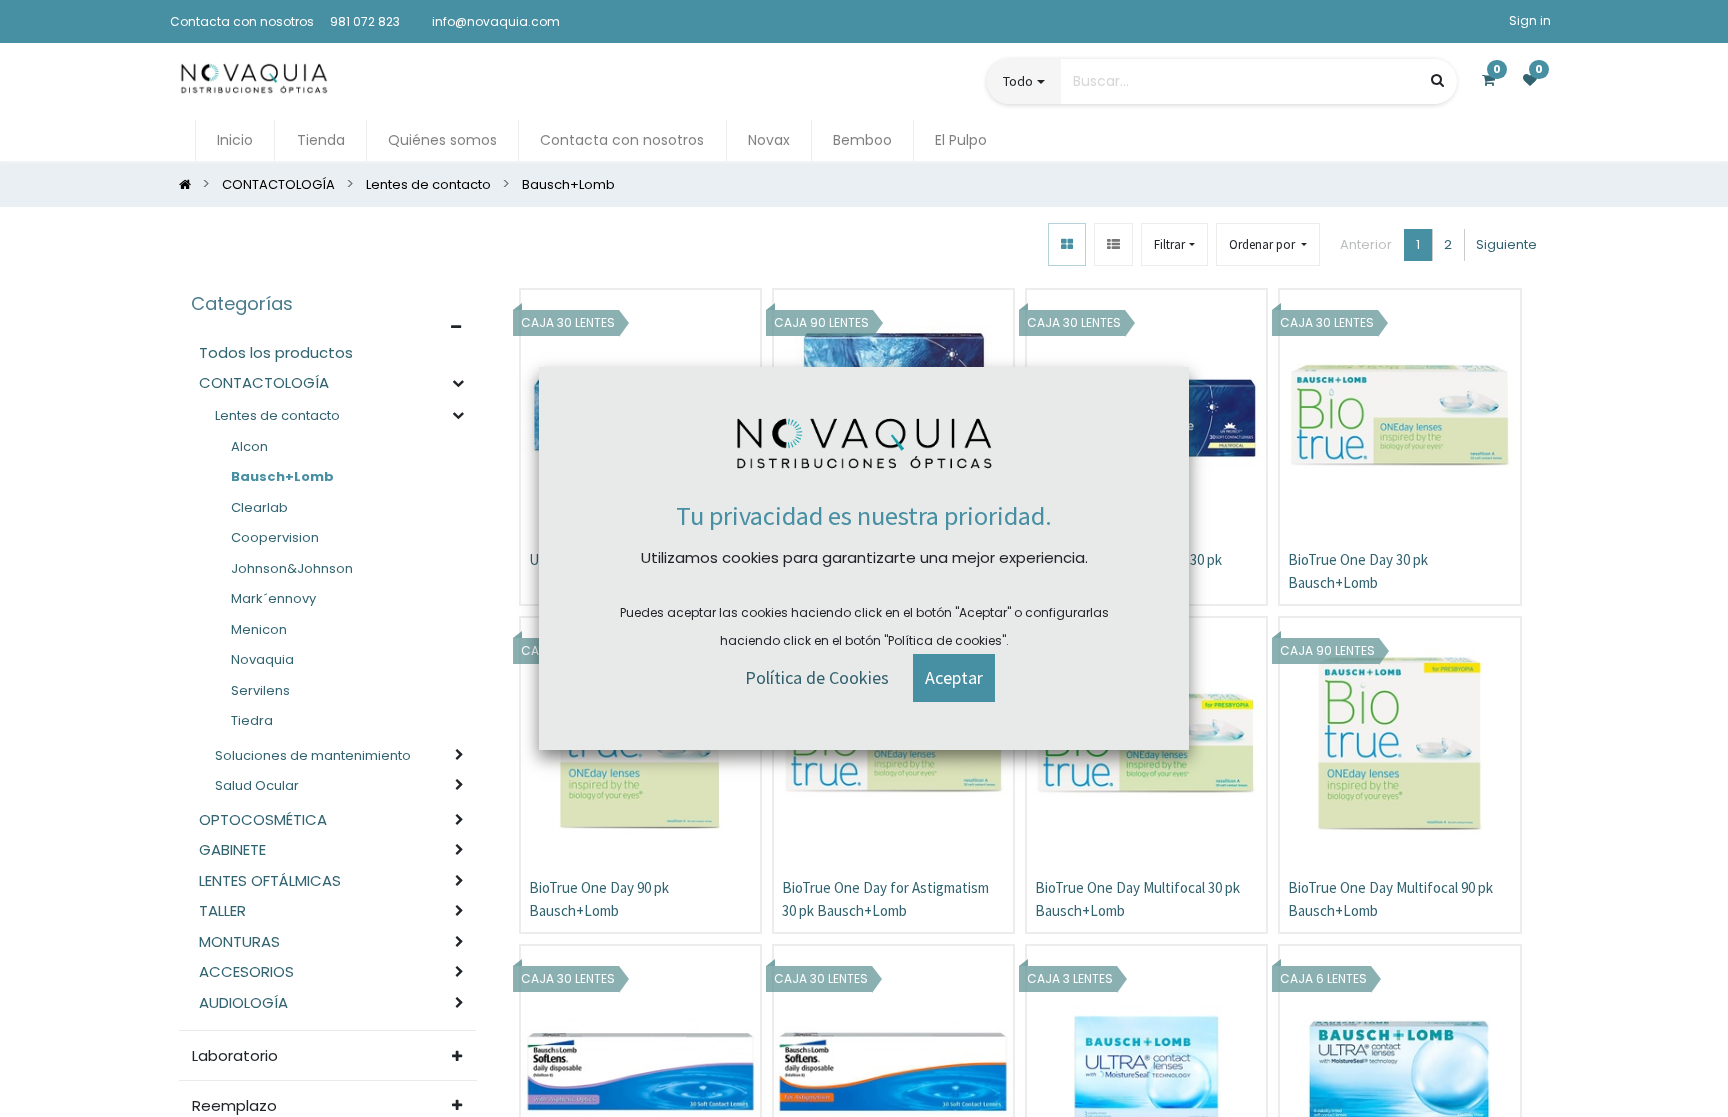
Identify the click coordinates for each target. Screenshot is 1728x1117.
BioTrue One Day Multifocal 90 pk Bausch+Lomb (1390, 899)
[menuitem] (235, 140)
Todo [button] (1018, 81)
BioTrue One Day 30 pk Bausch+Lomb (1358, 571)
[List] (1113, 244)
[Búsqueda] (1437, 80)
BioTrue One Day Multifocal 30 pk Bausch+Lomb (1137, 899)
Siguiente (1506, 244)
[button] (1268, 244)
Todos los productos (276, 352)
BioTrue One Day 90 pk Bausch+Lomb (599, 899)
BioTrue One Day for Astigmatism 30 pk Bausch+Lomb (885, 899)
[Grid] (1067, 244)
